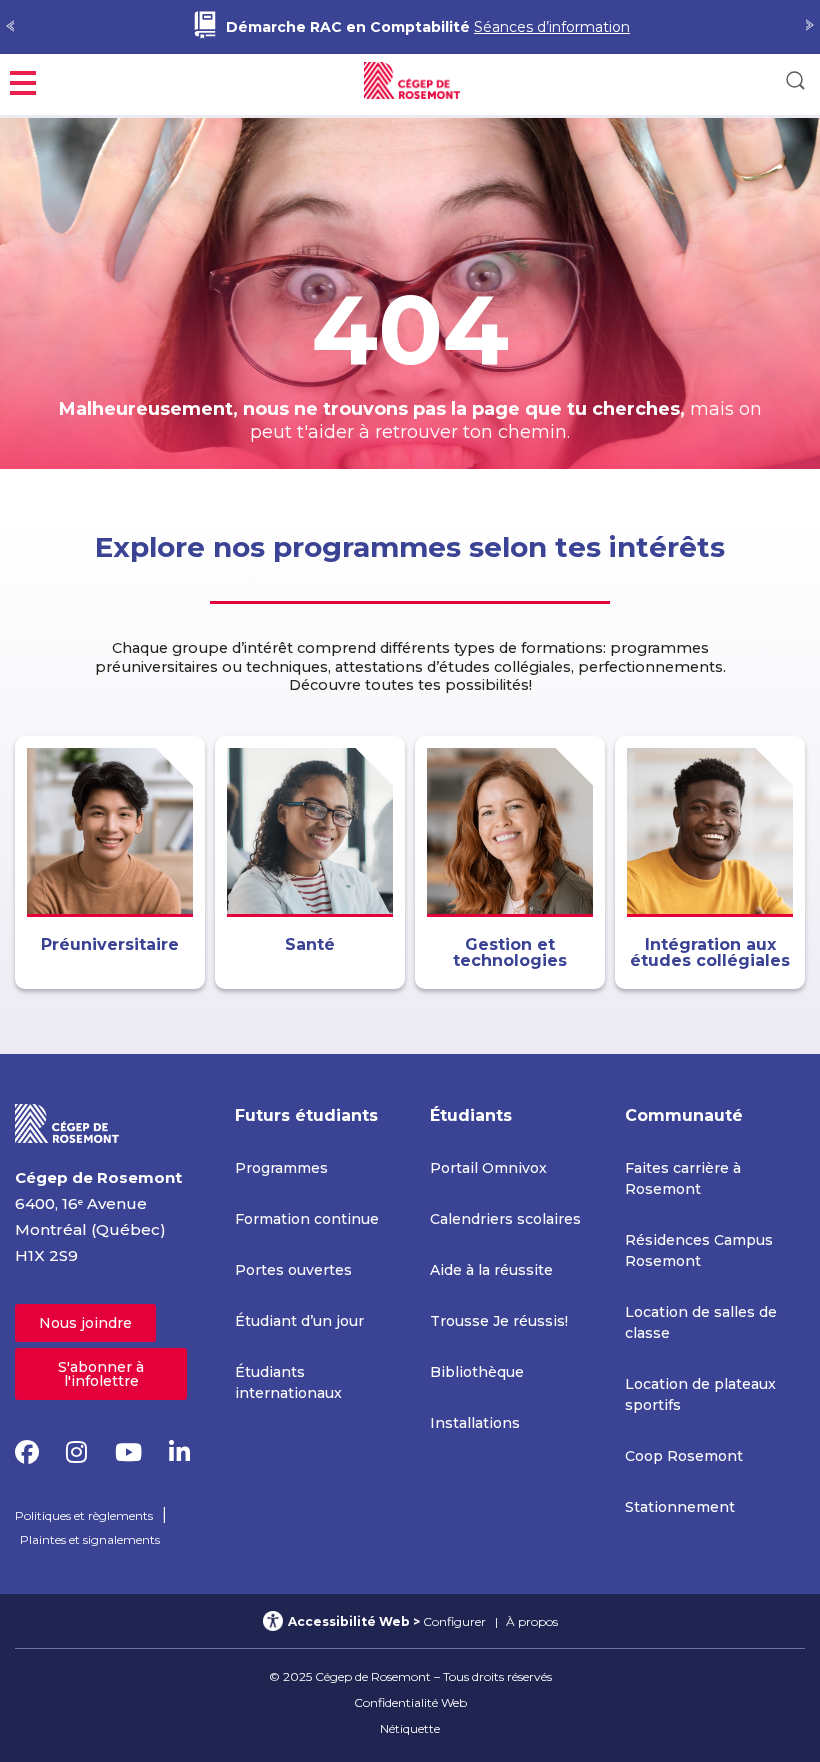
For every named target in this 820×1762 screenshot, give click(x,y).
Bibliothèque (477, 1372)
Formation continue (307, 1219)
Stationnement (680, 1507)
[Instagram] (76, 1452)
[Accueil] (67, 1122)
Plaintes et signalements (90, 1539)
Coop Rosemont (684, 1456)
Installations (475, 1423)
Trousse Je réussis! (499, 1321)
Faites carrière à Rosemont (683, 1178)
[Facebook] (27, 1452)
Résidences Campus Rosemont (699, 1250)
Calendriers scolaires (505, 1219)
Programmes (281, 1168)
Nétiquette (410, 1728)
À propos (532, 1621)
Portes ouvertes (293, 1270)
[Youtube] (128, 1452)
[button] (23, 80)
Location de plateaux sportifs (700, 1394)
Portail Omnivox (488, 1168)
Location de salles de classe (701, 1322)
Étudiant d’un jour (299, 1321)
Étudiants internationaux (288, 1382)
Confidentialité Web (410, 1702)
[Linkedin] (179, 1452)
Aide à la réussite (491, 1270)
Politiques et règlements (84, 1515)
